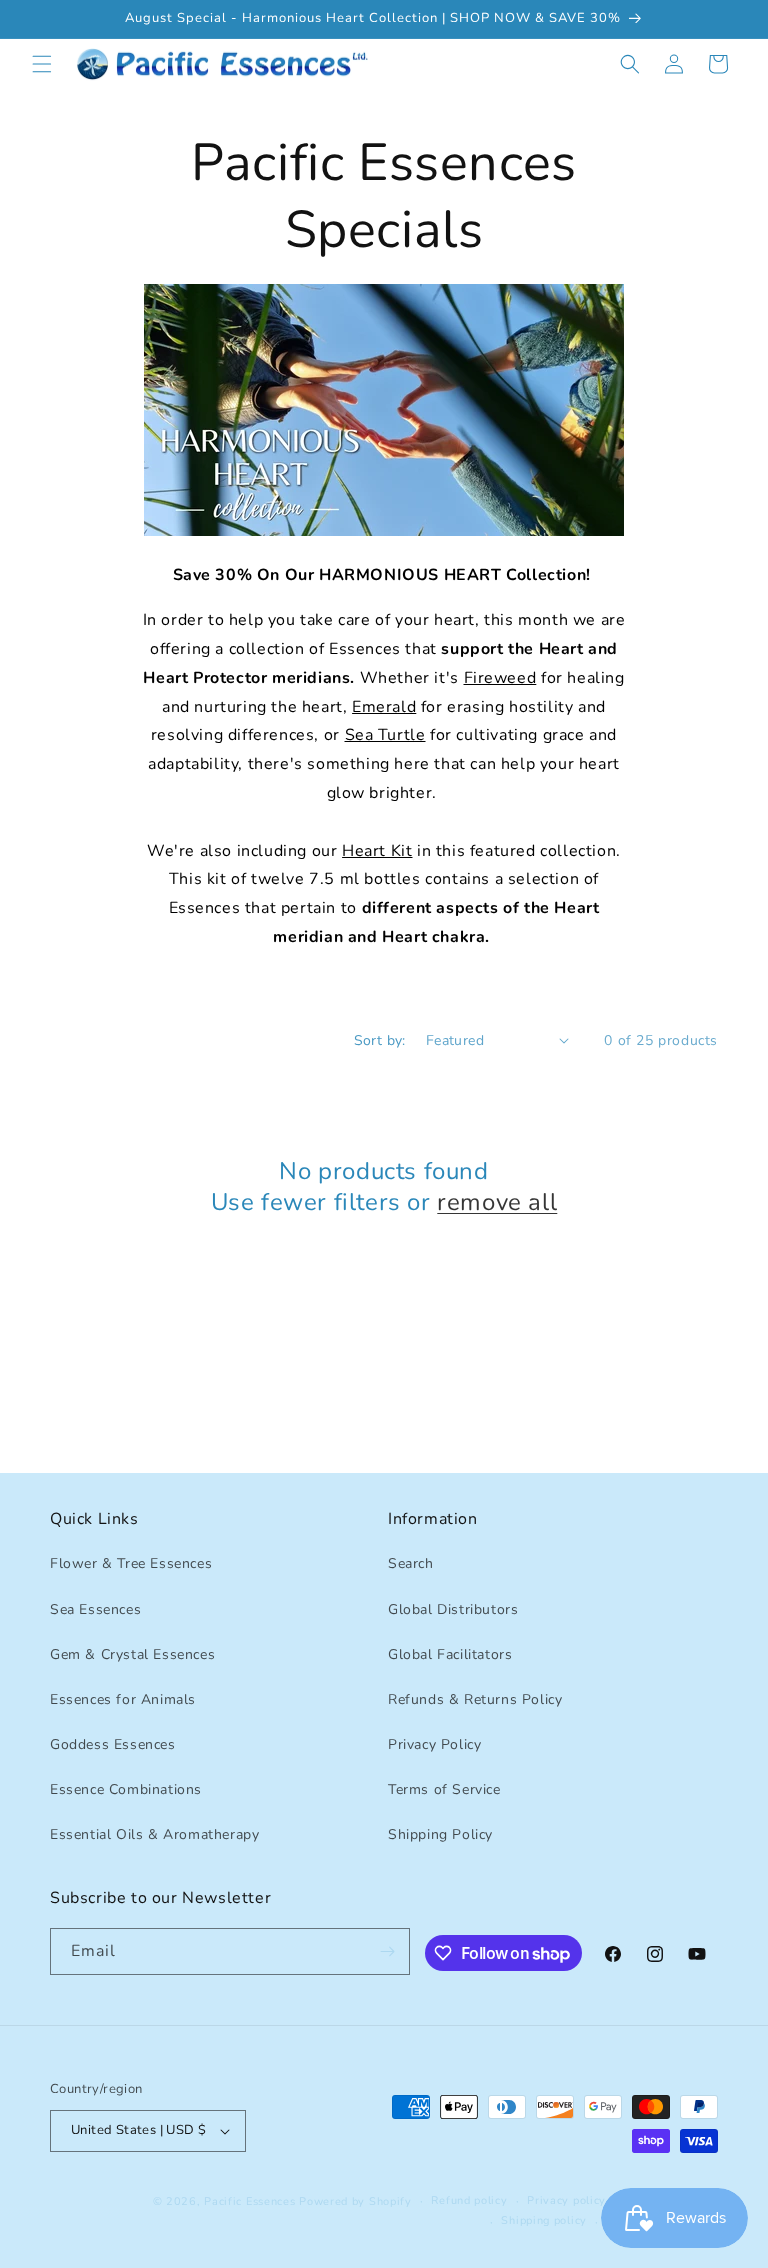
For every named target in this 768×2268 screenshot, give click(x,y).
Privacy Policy (434, 1744)
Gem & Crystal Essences (132, 1654)
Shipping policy (544, 2220)
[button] (42, 64)
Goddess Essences (113, 1744)
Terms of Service (444, 1789)
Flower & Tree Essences (131, 1563)
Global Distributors (453, 1609)
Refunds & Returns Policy (475, 1699)
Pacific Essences (249, 2201)
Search (411, 1563)
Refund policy (469, 2200)
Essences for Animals (123, 1699)
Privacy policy (566, 2200)
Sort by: (380, 1040)
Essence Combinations (126, 1789)
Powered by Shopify (355, 2201)
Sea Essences (95, 1609)
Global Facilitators (450, 1654)
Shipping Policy (440, 1834)
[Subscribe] (387, 1951)
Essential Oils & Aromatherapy (154, 1834)
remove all (497, 1202)
